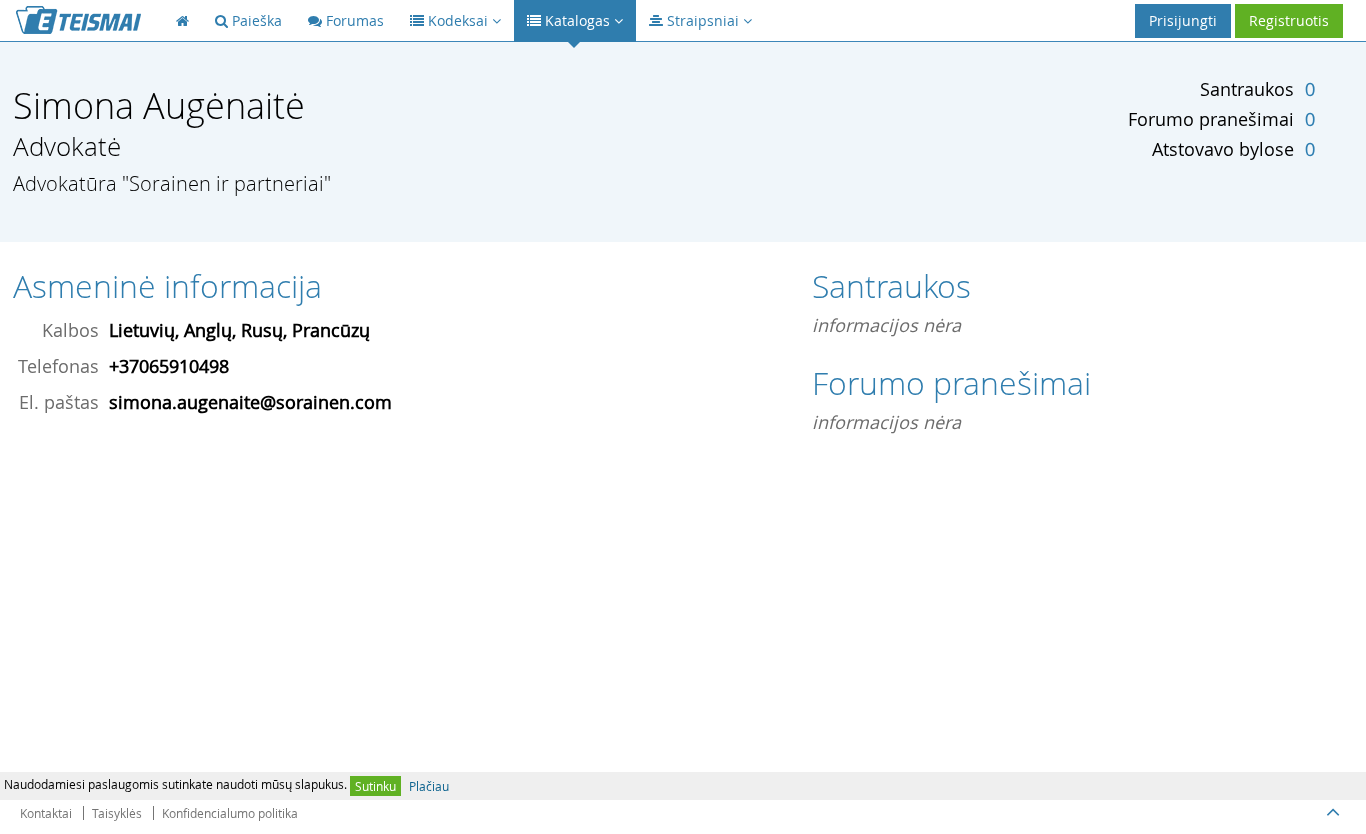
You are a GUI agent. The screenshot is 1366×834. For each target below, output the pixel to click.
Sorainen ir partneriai (226, 183)
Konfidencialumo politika (230, 813)
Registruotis (1289, 20)
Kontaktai (46, 813)
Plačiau (429, 786)
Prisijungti (1183, 20)
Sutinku (375, 786)
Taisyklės (117, 813)
